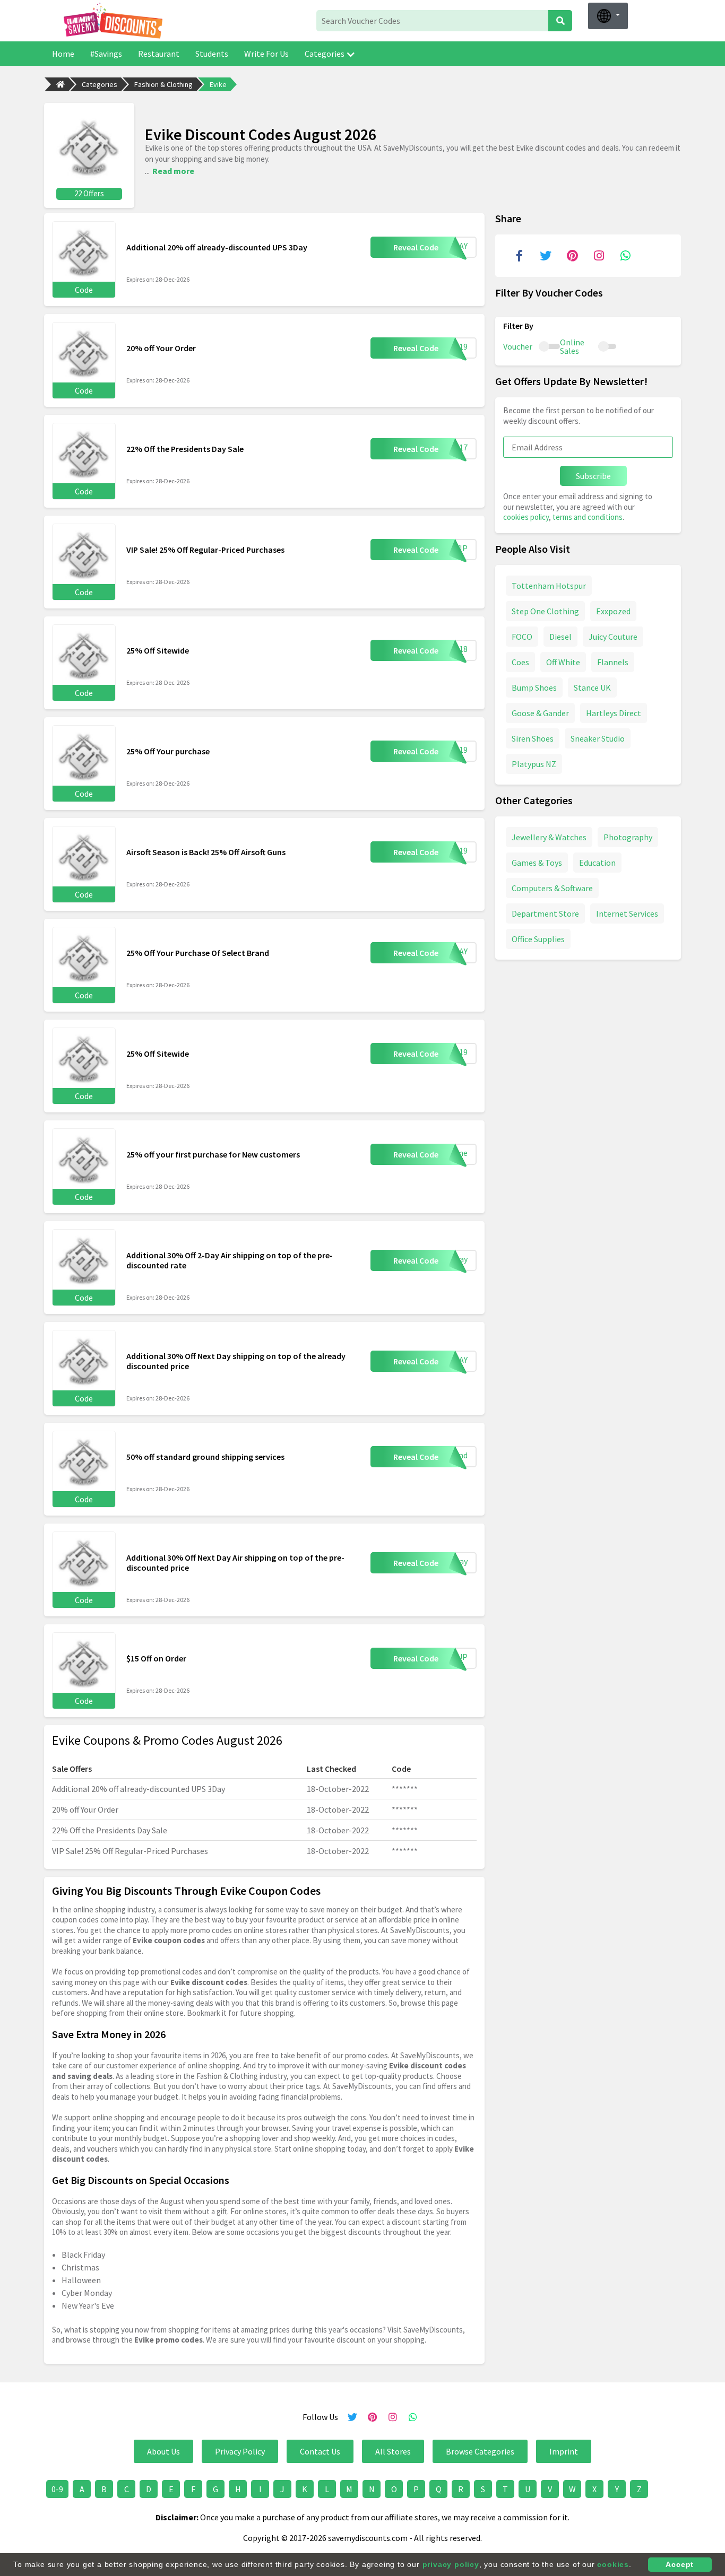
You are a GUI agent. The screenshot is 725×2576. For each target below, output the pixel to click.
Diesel (560, 636)
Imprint (564, 2451)
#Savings (106, 54)
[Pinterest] (572, 256)
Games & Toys (537, 862)
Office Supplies (538, 938)
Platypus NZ (534, 763)
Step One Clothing (545, 611)
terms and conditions (588, 517)
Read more (173, 171)
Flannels (613, 662)
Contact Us (320, 2451)
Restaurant (159, 54)
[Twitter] (546, 256)
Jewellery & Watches (549, 837)
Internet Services (627, 913)
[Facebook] (519, 256)
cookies (613, 2564)
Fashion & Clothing (163, 84)
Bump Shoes (534, 687)
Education (597, 862)
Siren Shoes (533, 738)
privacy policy (451, 2564)
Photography (628, 837)
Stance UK (592, 687)
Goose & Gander (540, 712)
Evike (218, 84)
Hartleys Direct (614, 712)
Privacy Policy (240, 2451)
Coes (520, 662)
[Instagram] (599, 256)
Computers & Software (552, 887)
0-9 (57, 2489)
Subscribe (593, 476)
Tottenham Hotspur (549, 585)
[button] (608, 16)
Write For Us (266, 54)
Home (63, 54)
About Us (163, 2451)
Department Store (545, 913)
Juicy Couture (613, 636)
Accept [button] (680, 2564)
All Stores (393, 2451)
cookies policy (526, 517)
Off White (563, 662)
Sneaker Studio (598, 738)
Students (212, 54)
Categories (325, 54)
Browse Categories (480, 2451)
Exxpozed (613, 611)
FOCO (522, 636)
